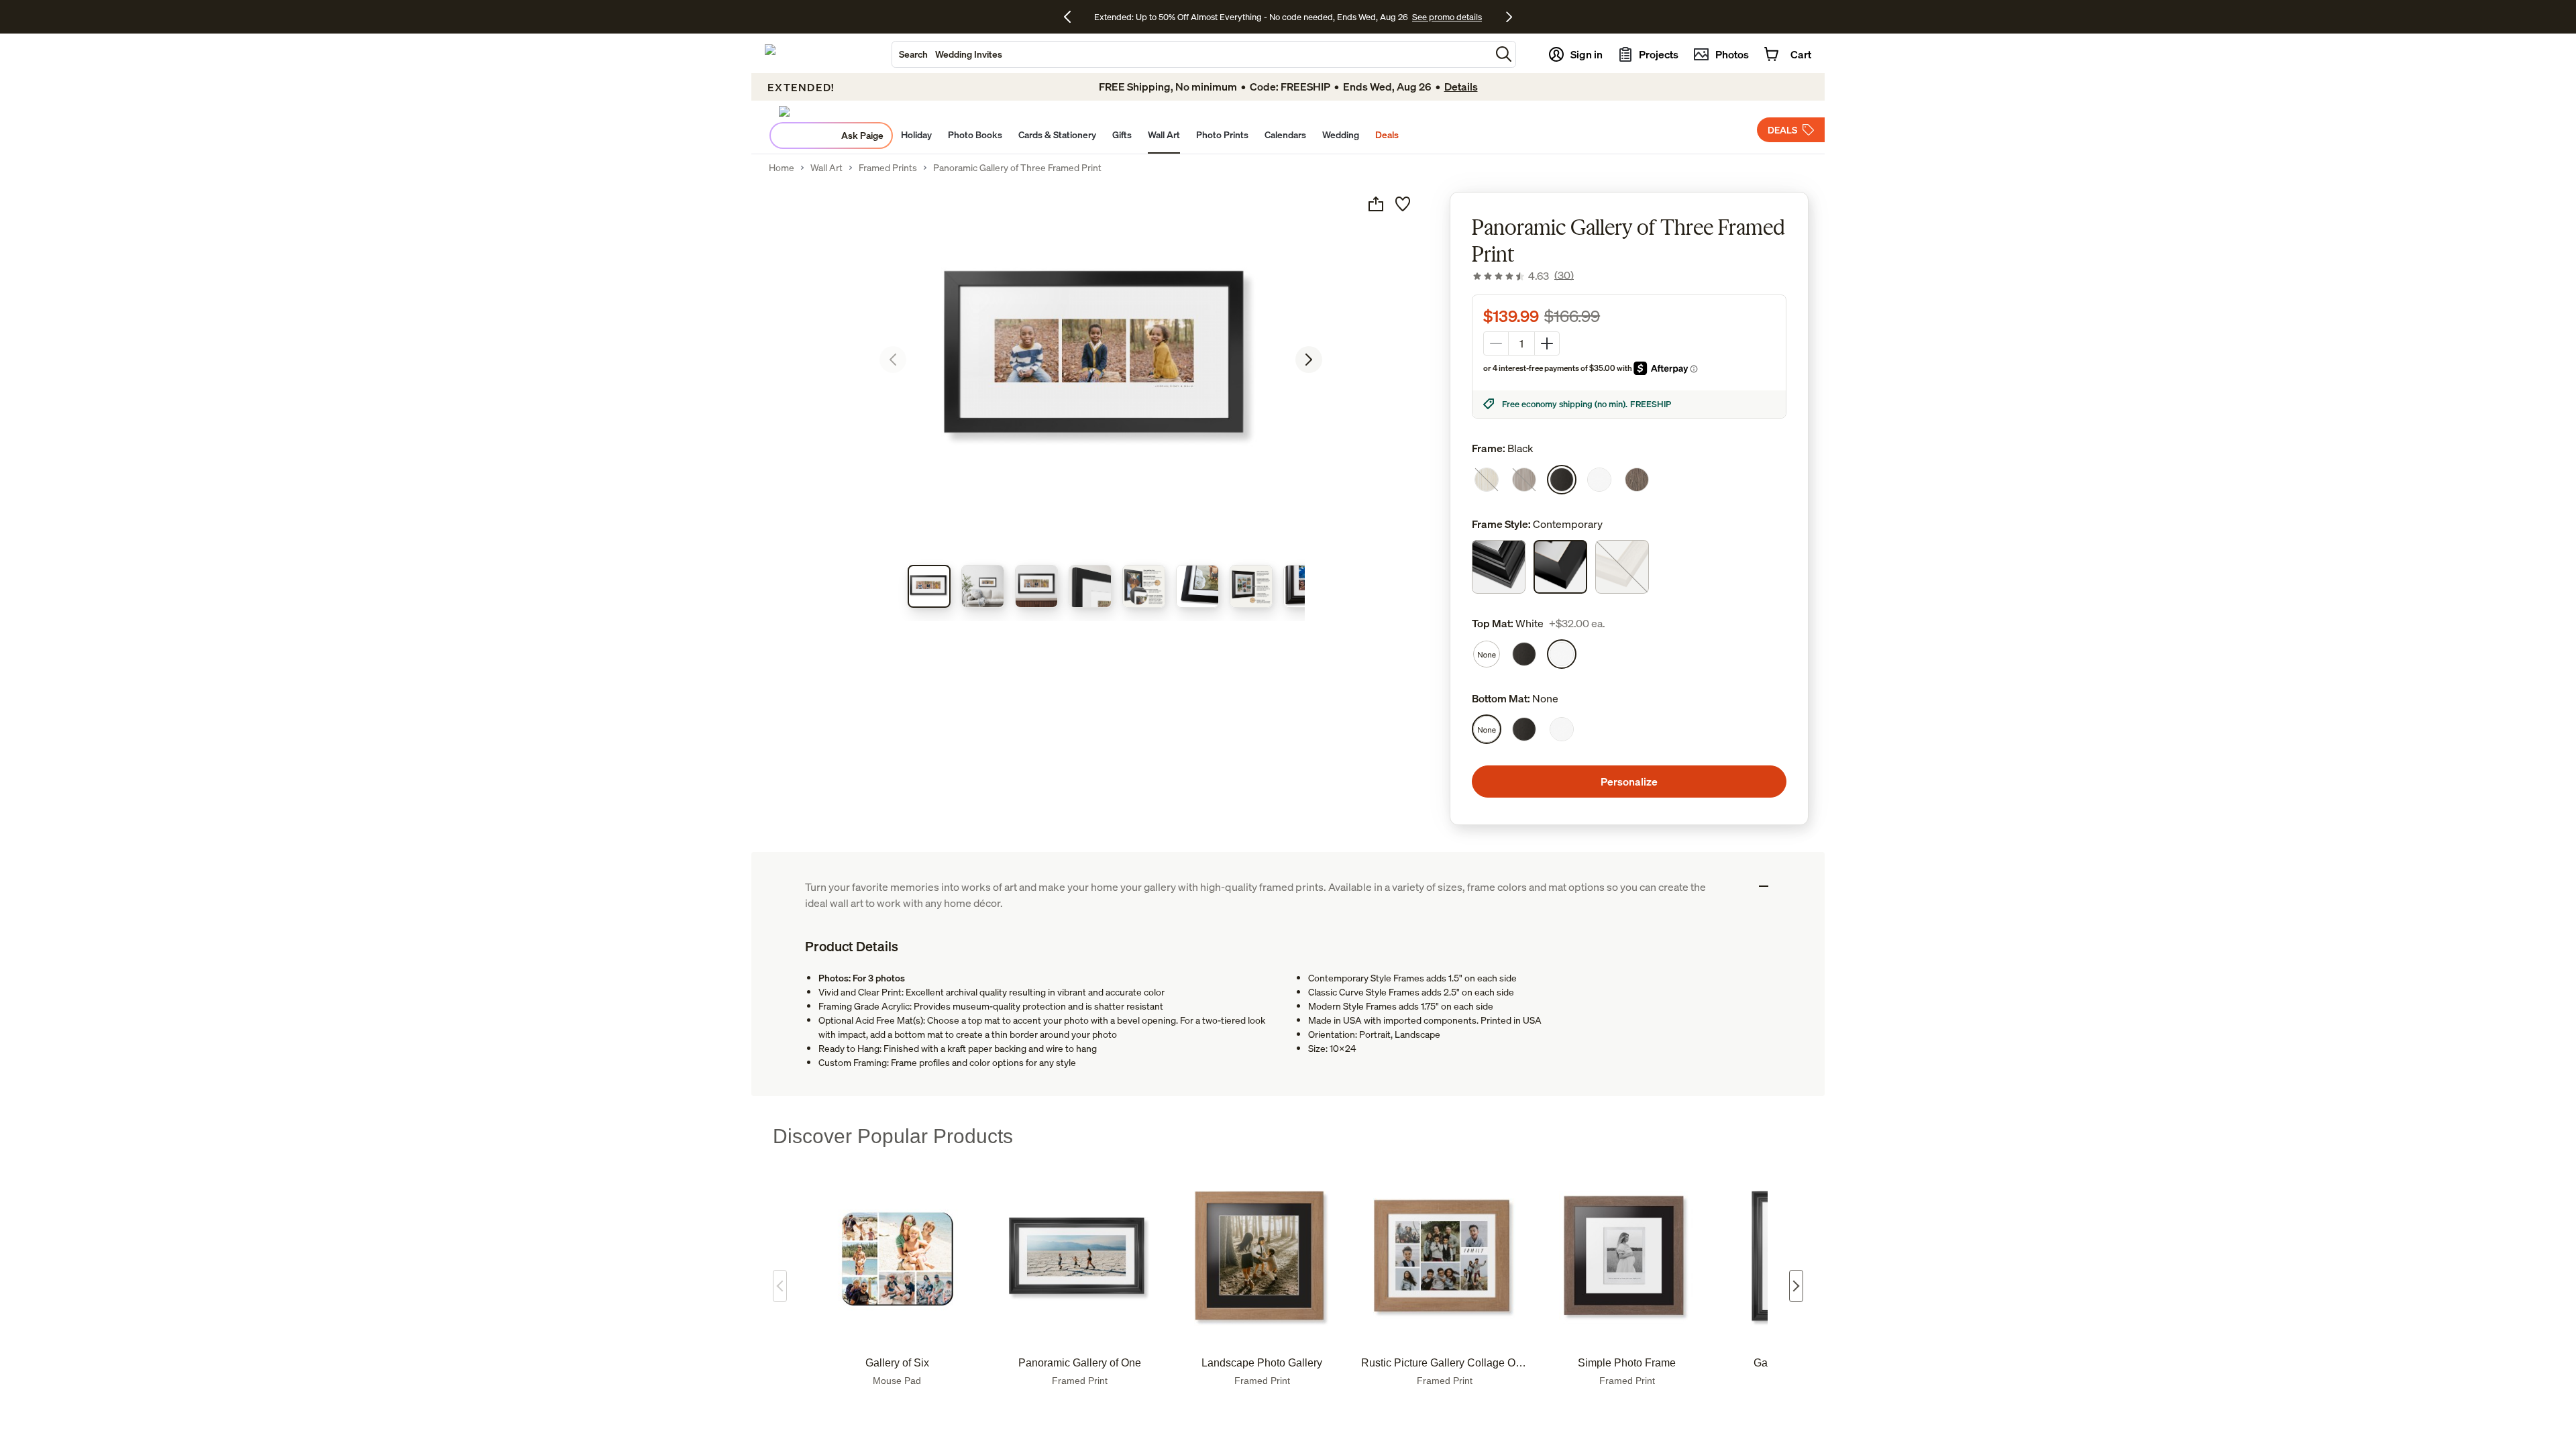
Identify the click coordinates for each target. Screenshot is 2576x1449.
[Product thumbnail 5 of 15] (1144, 586)
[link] (1523, 276)
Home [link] (782, 168)
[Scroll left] (780, 1286)
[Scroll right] (1796, 1286)
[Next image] (1309, 360)
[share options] (1376, 204)
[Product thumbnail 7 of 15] (1251, 586)
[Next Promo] (1509, 17)
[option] (1487, 480)
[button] (1504, 54)
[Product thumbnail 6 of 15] (1197, 586)
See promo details (1447, 17)
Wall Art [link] (826, 168)
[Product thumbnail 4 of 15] (1090, 586)
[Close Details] (1764, 886)
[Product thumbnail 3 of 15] (1036, 586)
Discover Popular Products (893, 1136)
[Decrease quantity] (1496, 343)
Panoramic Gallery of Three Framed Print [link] (1017, 168)
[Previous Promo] (1072, 17)
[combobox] (1191, 54)
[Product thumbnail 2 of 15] (983, 586)
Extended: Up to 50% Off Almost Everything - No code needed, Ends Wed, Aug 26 (1251, 17)
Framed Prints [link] (888, 168)
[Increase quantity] (1547, 343)
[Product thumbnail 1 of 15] (929, 586)
